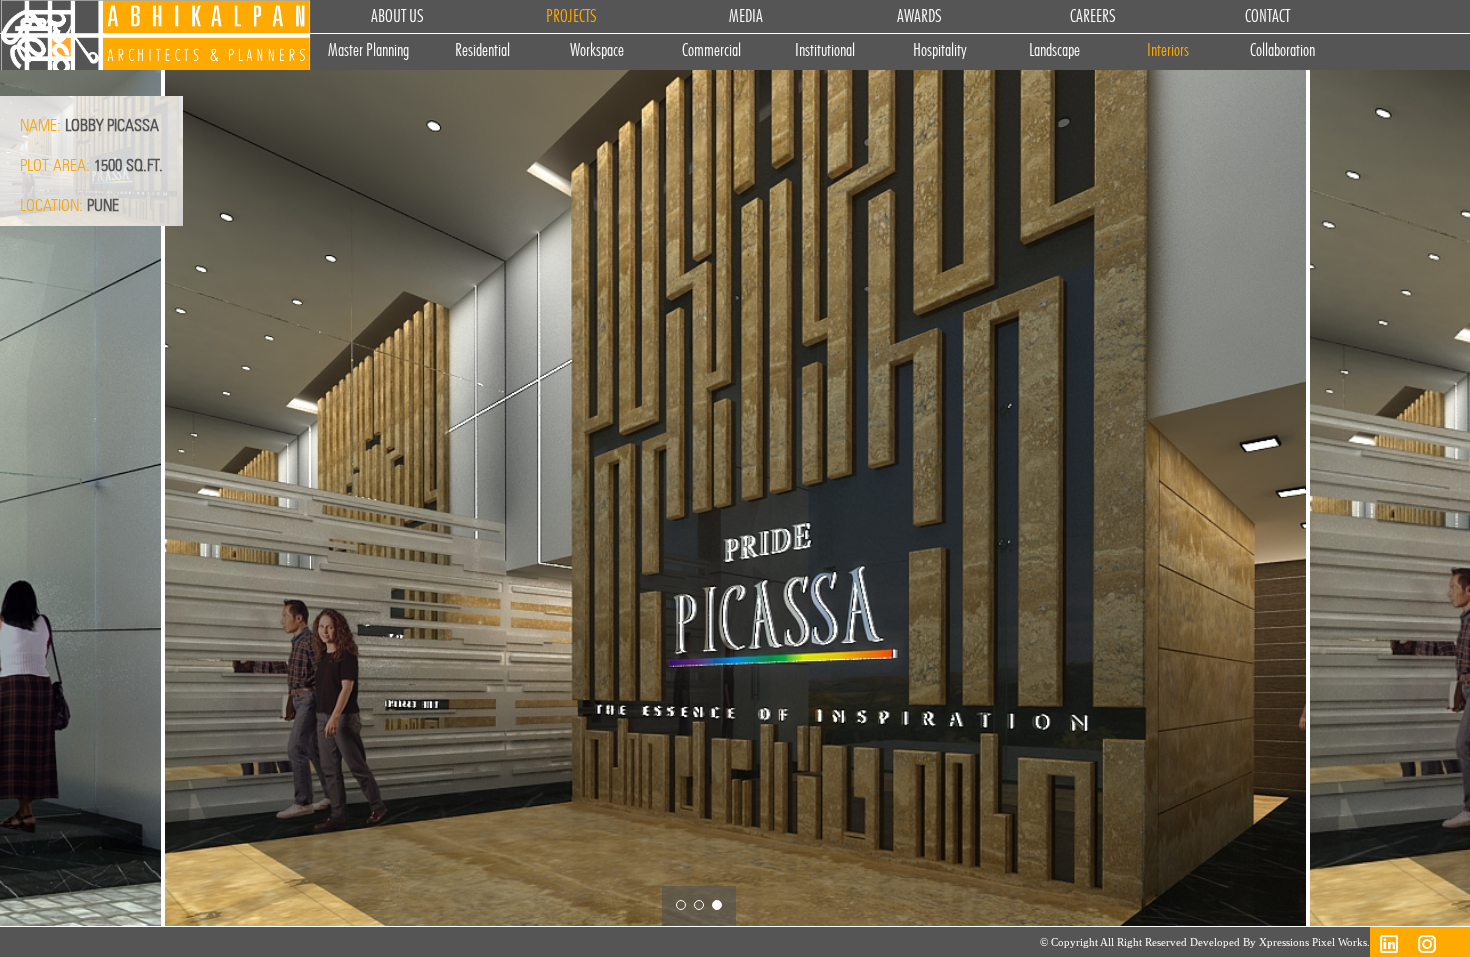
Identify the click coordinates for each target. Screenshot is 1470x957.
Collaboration (1282, 51)
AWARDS (919, 17)
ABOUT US (397, 17)
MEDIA (746, 17)
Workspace (597, 51)
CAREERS (1093, 17)
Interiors (1168, 51)
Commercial (711, 51)
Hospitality (940, 51)
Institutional (825, 51)
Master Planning (368, 51)
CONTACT (1267, 17)
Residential (482, 51)
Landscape (1054, 51)
